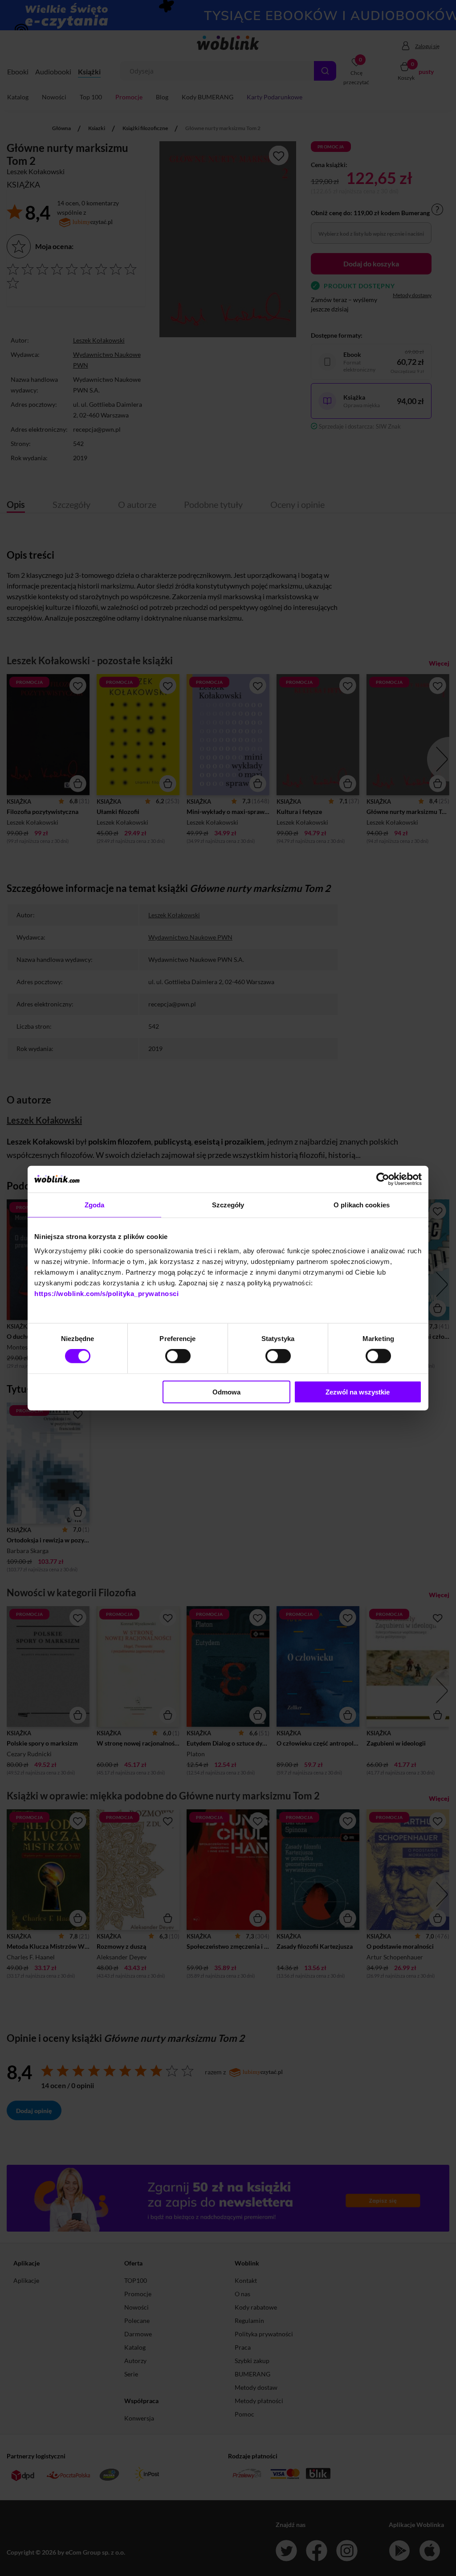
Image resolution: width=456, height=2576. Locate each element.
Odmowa (226, 1392)
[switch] (178, 1356)
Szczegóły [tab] (228, 1205)
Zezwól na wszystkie (358, 1392)
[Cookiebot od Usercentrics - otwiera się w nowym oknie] (383, 1179)
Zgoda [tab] (95, 1205)
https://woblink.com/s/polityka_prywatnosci (106, 1293)
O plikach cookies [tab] (362, 1205)
